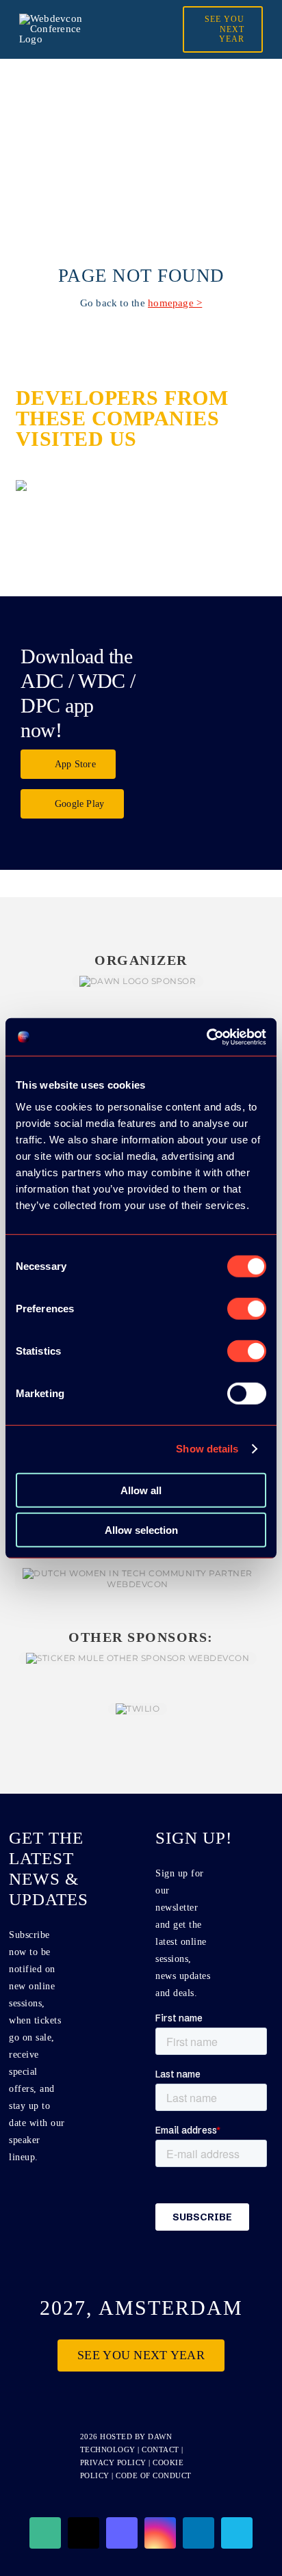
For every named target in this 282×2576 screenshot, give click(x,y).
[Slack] (45, 2533)
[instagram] (160, 2533)
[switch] (247, 1308)
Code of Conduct (154, 2475)
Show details (207, 1449)
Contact (162, 2449)
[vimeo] (237, 2533)
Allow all (141, 1490)
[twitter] (84, 2533)
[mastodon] (122, 2533)
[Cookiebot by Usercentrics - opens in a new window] (206, 1037)
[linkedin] (198, 2533)
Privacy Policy (113, 2462)
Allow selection (141, 1530)
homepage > (175, 303)
